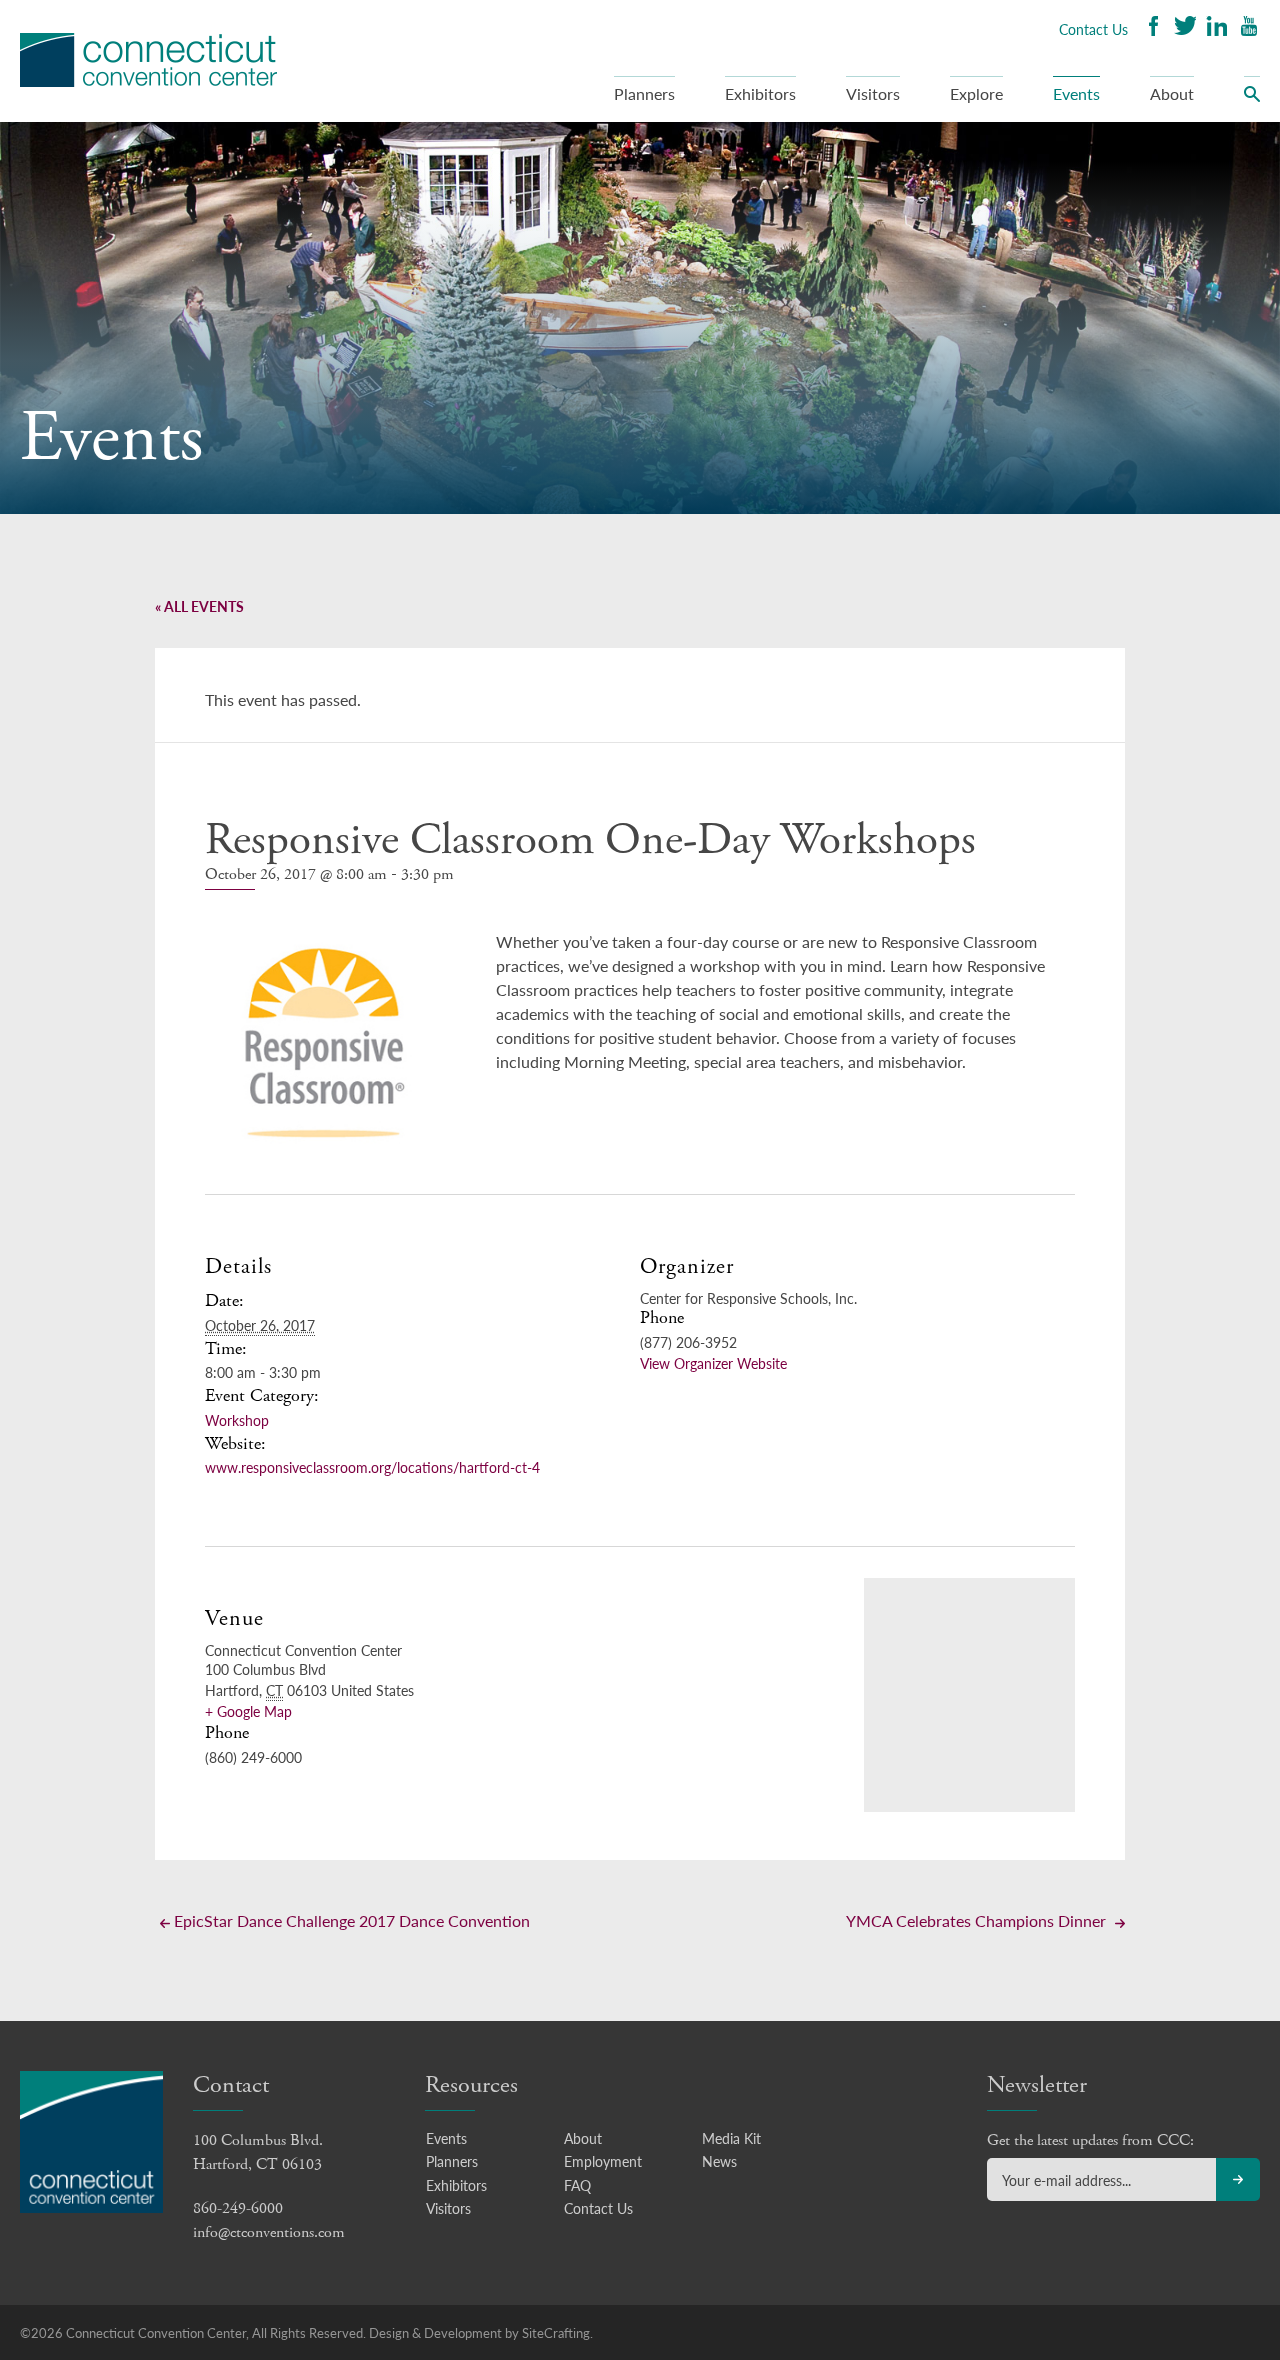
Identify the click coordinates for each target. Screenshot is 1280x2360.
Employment (603, 2161)
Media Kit (731, 2138)
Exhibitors (760, 93)
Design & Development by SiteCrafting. (481, 2332)
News (719, 2161)
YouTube (1249, 28)
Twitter (1185, 28)
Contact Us (1093, 29)
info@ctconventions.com (269, 2232)
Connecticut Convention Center (148, 60)
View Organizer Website (713, 1363)
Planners (644, 93)
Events (1076, 93)
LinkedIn (1217, 28)
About (1172, 93)
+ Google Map (248, 1711)
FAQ (577, 2185)
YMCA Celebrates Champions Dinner (978, 1920)
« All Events (199, 606)
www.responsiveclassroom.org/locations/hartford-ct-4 (372, 1467)
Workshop (237, 1420)
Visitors (873, 93)
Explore (976, 93)
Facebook (1153, 28)
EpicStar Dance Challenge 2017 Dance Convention (350, 1920)
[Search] (1252, 99)
